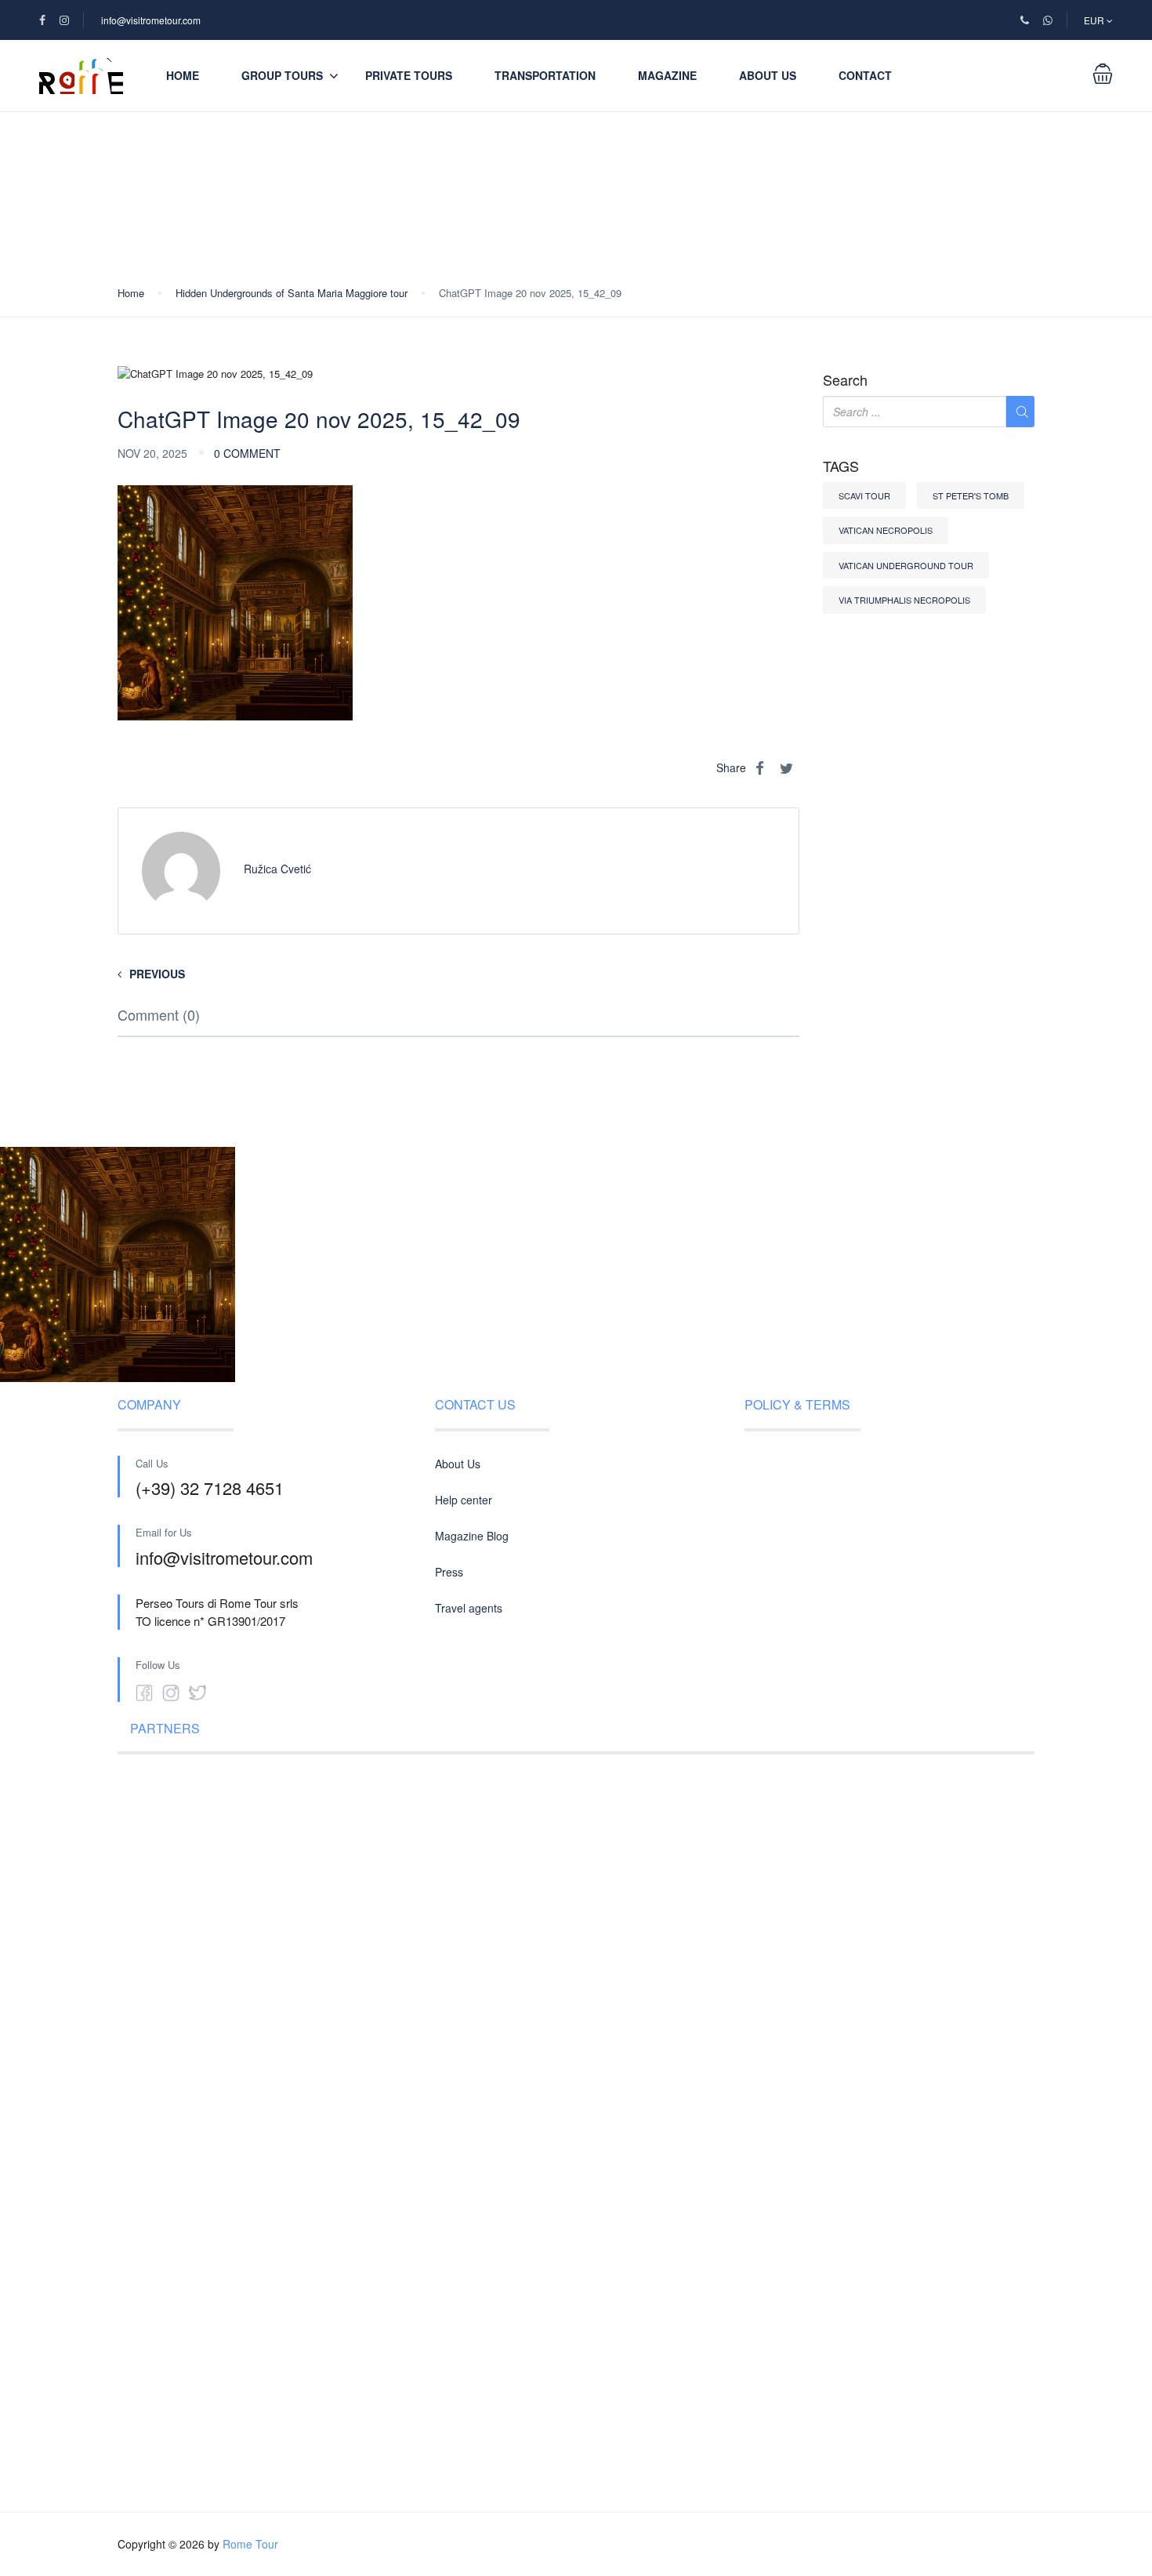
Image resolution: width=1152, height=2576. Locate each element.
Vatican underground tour (906, 565)
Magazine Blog (472, 1536)
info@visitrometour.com (151, 20)
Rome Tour (250, 2544)
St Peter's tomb (971, 495)
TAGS (841, 466)
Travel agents (469, 1608)
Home (183, 75)
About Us (768, 75)
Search (845, 380)
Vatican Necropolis (886, 530)
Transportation (545, 75)
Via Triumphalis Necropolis (904, 600)
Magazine (667, 75)
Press (449, 1572)
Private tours (409, 75)
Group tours (282, 75)
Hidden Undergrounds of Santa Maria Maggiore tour (292, 293)
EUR (1095, 20)
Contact (865, 75)
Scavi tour (864, 495)
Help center (464, 1500)
